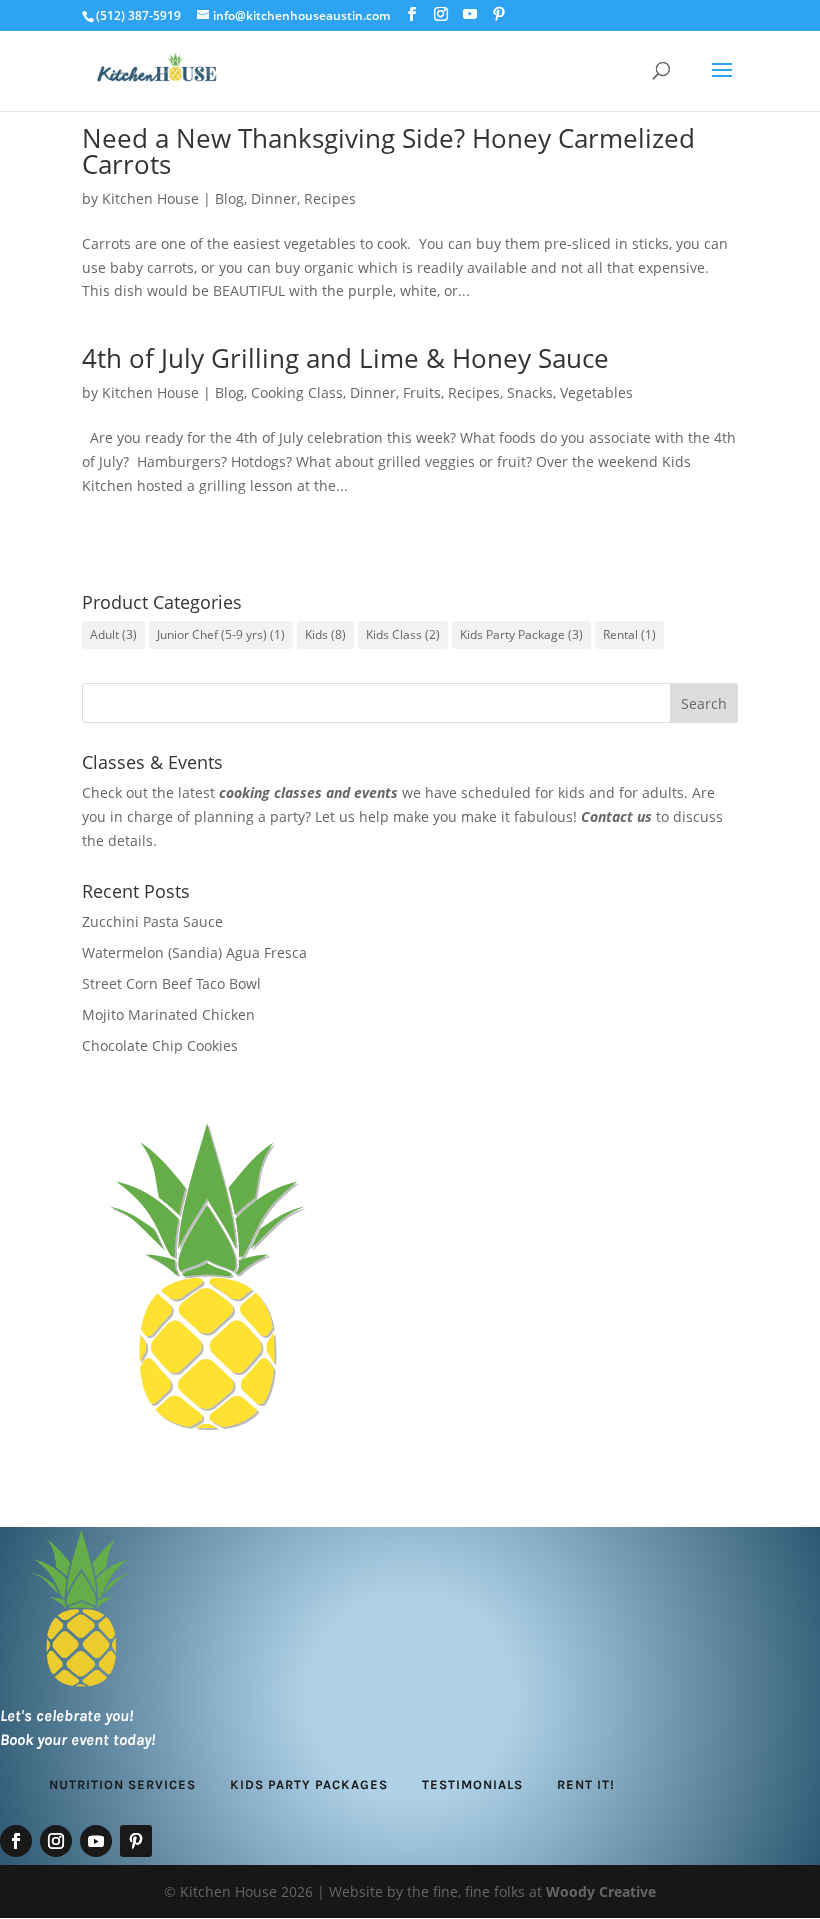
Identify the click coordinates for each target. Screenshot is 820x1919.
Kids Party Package (521, 634)
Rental (629, 634)
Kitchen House (150, 198)
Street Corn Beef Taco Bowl (171, 983)
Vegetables (596, 392)
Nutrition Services (122, 1784)
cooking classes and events (308, 792)
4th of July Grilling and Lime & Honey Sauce (345, 358)
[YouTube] (470, 14)
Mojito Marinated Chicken (168, 1014)
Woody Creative (601, 1891)
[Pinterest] (499, 14)
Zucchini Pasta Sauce (152, 921)
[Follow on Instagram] (56, 1841)
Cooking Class (297, 392)
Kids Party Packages (309, 1784)
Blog (229, 198)
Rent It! (586, 1784)
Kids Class (403, 634)
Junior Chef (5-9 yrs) (221, 634)
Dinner (274, 198)
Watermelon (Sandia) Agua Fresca (194, 952)
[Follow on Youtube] (96, 1841)
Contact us (616, 816)
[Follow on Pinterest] (136, 1841)
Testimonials (472, 1784)
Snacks (530, 392)
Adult (113, 634)
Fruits (422, 392)
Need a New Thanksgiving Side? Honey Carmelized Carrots (388, 151)
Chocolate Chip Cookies (160, 1045)
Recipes (330, 198)
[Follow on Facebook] (16, 1841)
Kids (325, 634)
